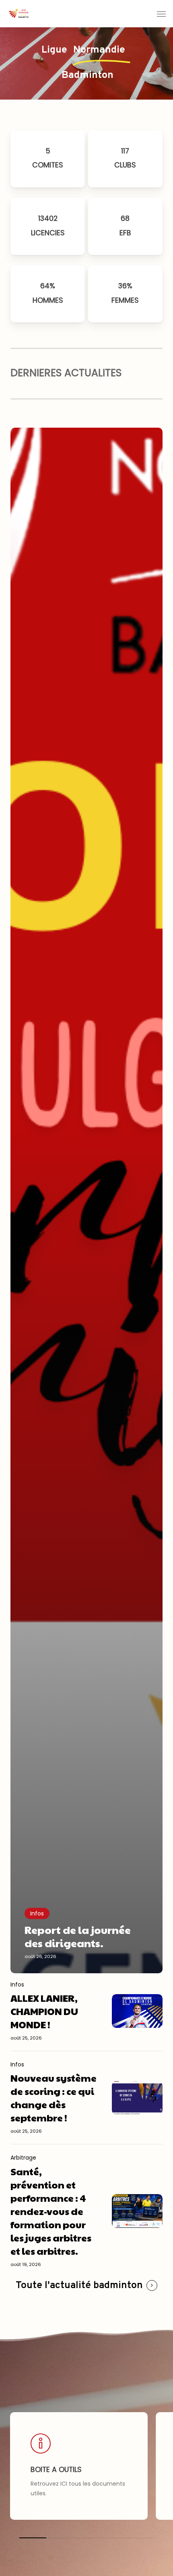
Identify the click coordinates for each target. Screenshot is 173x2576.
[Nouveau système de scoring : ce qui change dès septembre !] (54, 2098)
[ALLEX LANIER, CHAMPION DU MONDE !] (54, 2011)
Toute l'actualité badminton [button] (79, 2286)
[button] (161, 14)
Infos (37, 1913)
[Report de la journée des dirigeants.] (86, 1200)
